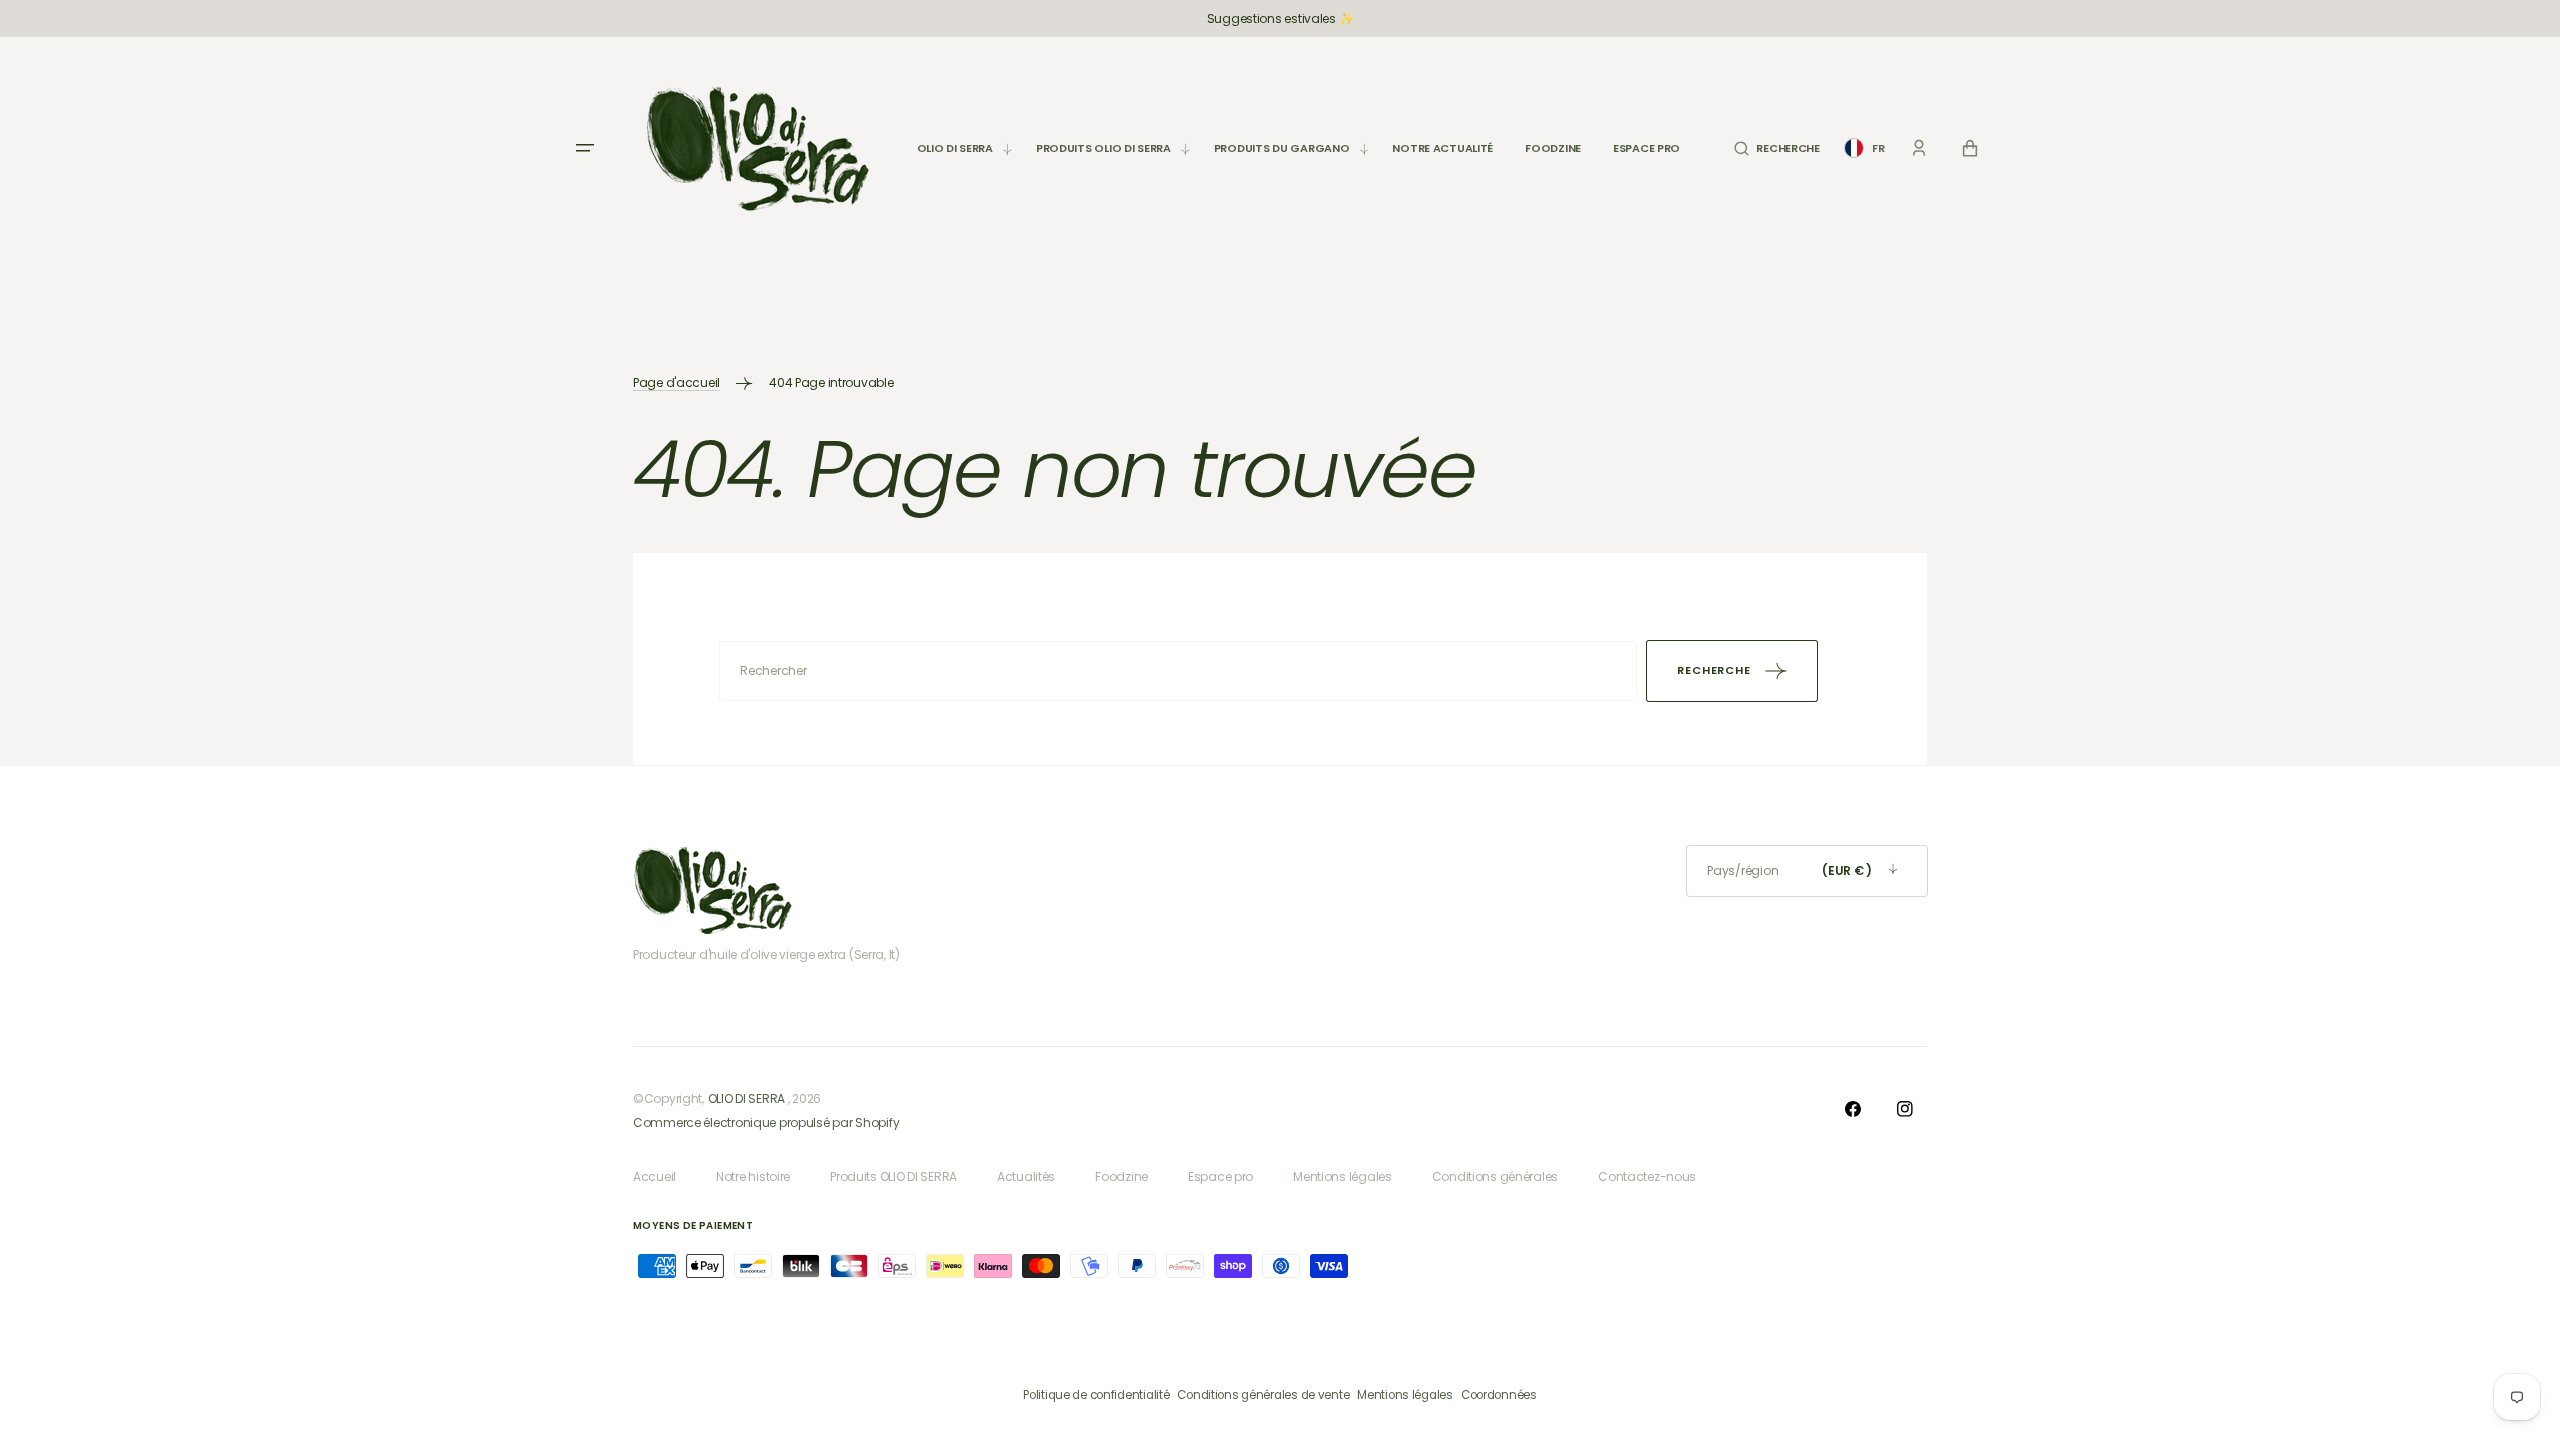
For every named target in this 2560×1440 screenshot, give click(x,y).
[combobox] (1178, 671)
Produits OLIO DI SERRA (893, 1176)
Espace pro (1220, 1176)
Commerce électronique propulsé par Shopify (766, 1122)
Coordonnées (1499, 1395)
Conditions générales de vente (1263, 1395)
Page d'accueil (676, 382)
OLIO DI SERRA (746, 1098)
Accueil (654, 1176)
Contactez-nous (1647, 1176)
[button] (1776, 148)
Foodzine (1121, 1176)
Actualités (1026, 1176)
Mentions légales (1342, 1176)
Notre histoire (753, 1176)
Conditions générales (1495, 1176)
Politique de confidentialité (1096, 1395)
